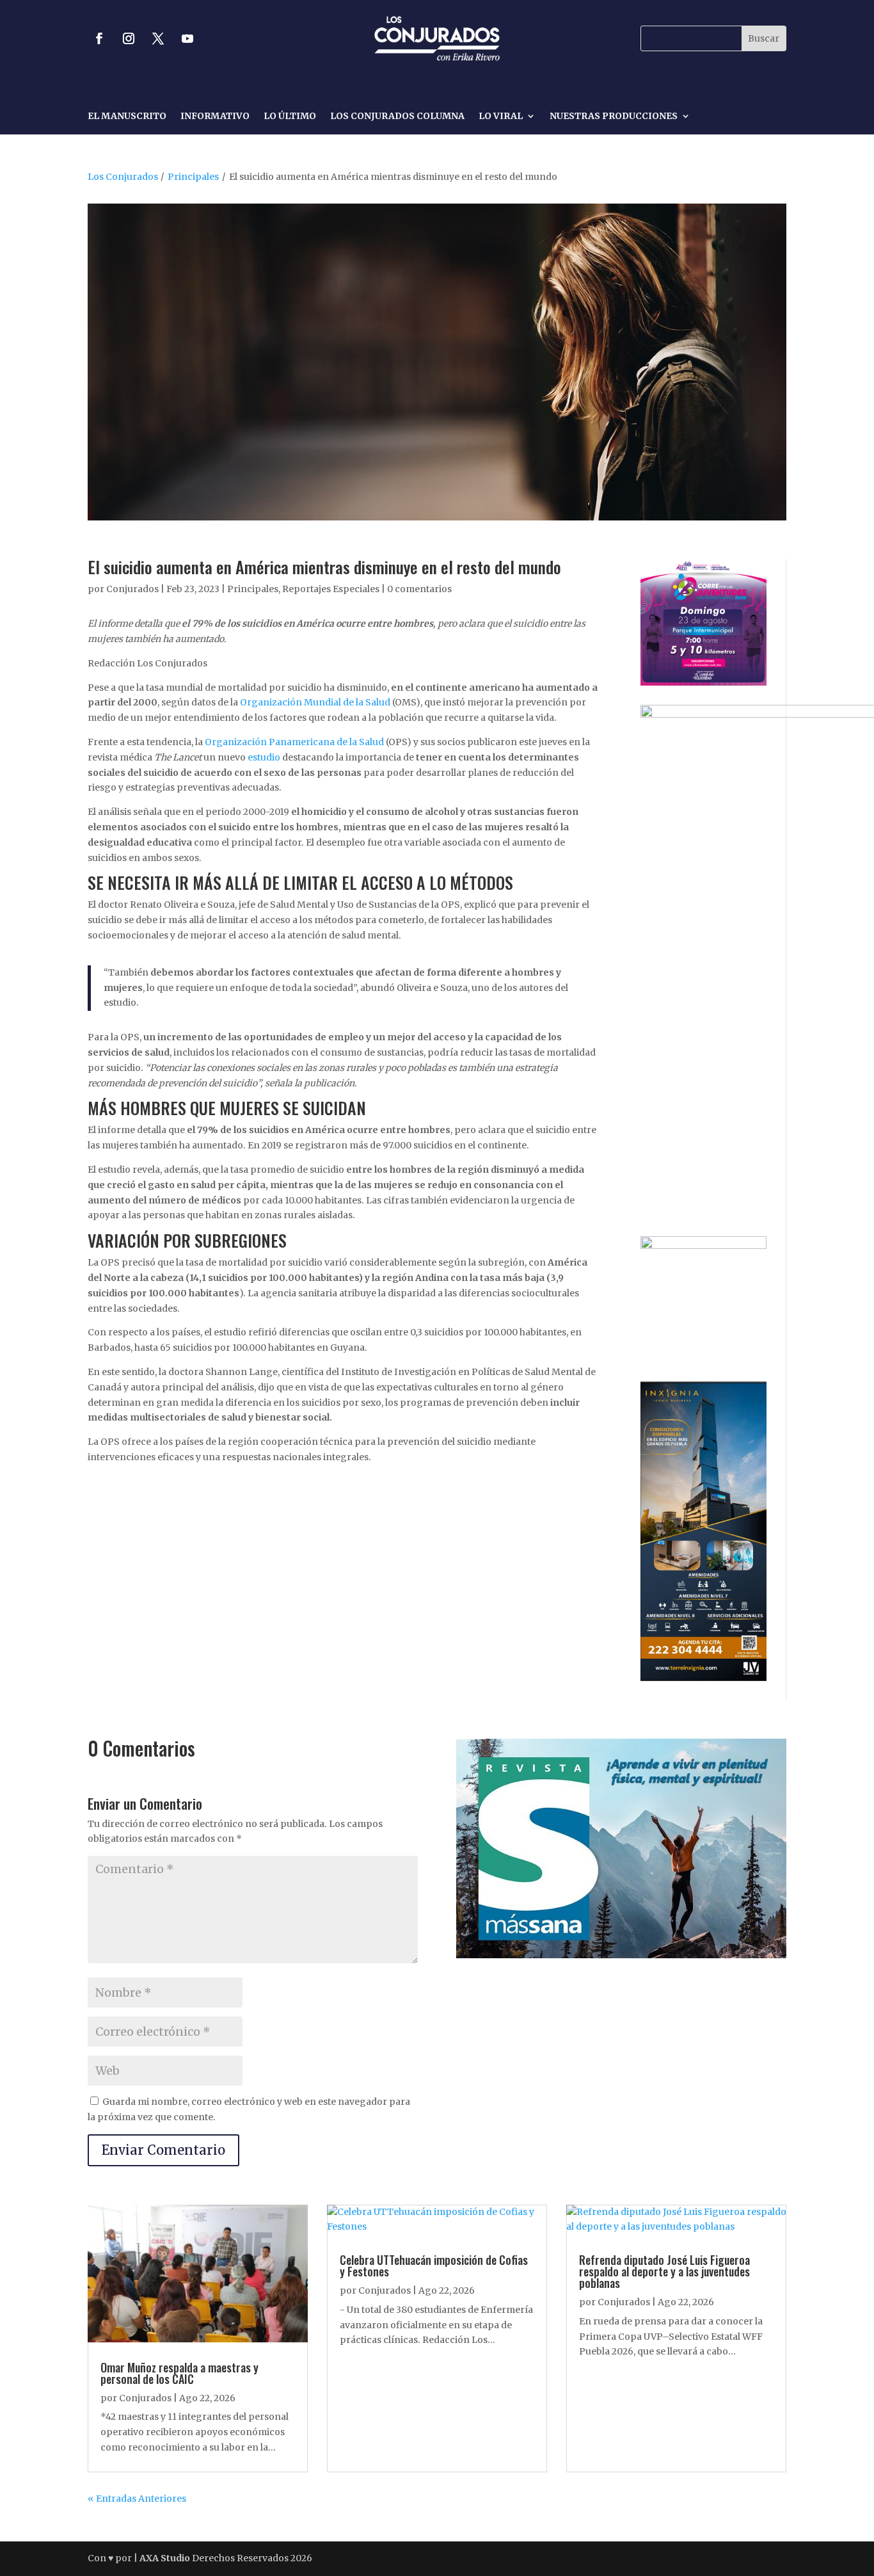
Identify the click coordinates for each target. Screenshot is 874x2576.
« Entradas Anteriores (137, 2499)
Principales (193, 177)
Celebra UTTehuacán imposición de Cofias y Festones (434, 2266)
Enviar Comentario (163, 2150)
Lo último (290, 117)
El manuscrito (127, 117)
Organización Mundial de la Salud (315, 702)
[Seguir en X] (158, 38)
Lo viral (501, 117)
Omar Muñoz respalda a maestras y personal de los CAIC (179, 2373)
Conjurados (132, 589)
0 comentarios (419, 589)
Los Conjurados (123, 177)
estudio (264, 757)
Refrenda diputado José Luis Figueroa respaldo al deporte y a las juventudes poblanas (664, 2271)
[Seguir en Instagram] (129, 38)
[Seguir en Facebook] (99, 38)
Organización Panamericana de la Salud (294, 742)
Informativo (215, 117)
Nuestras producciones (614, 117)
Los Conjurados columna (397, 117)
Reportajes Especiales (331, 589)
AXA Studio (166, 2558)
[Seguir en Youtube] (187, 38)
